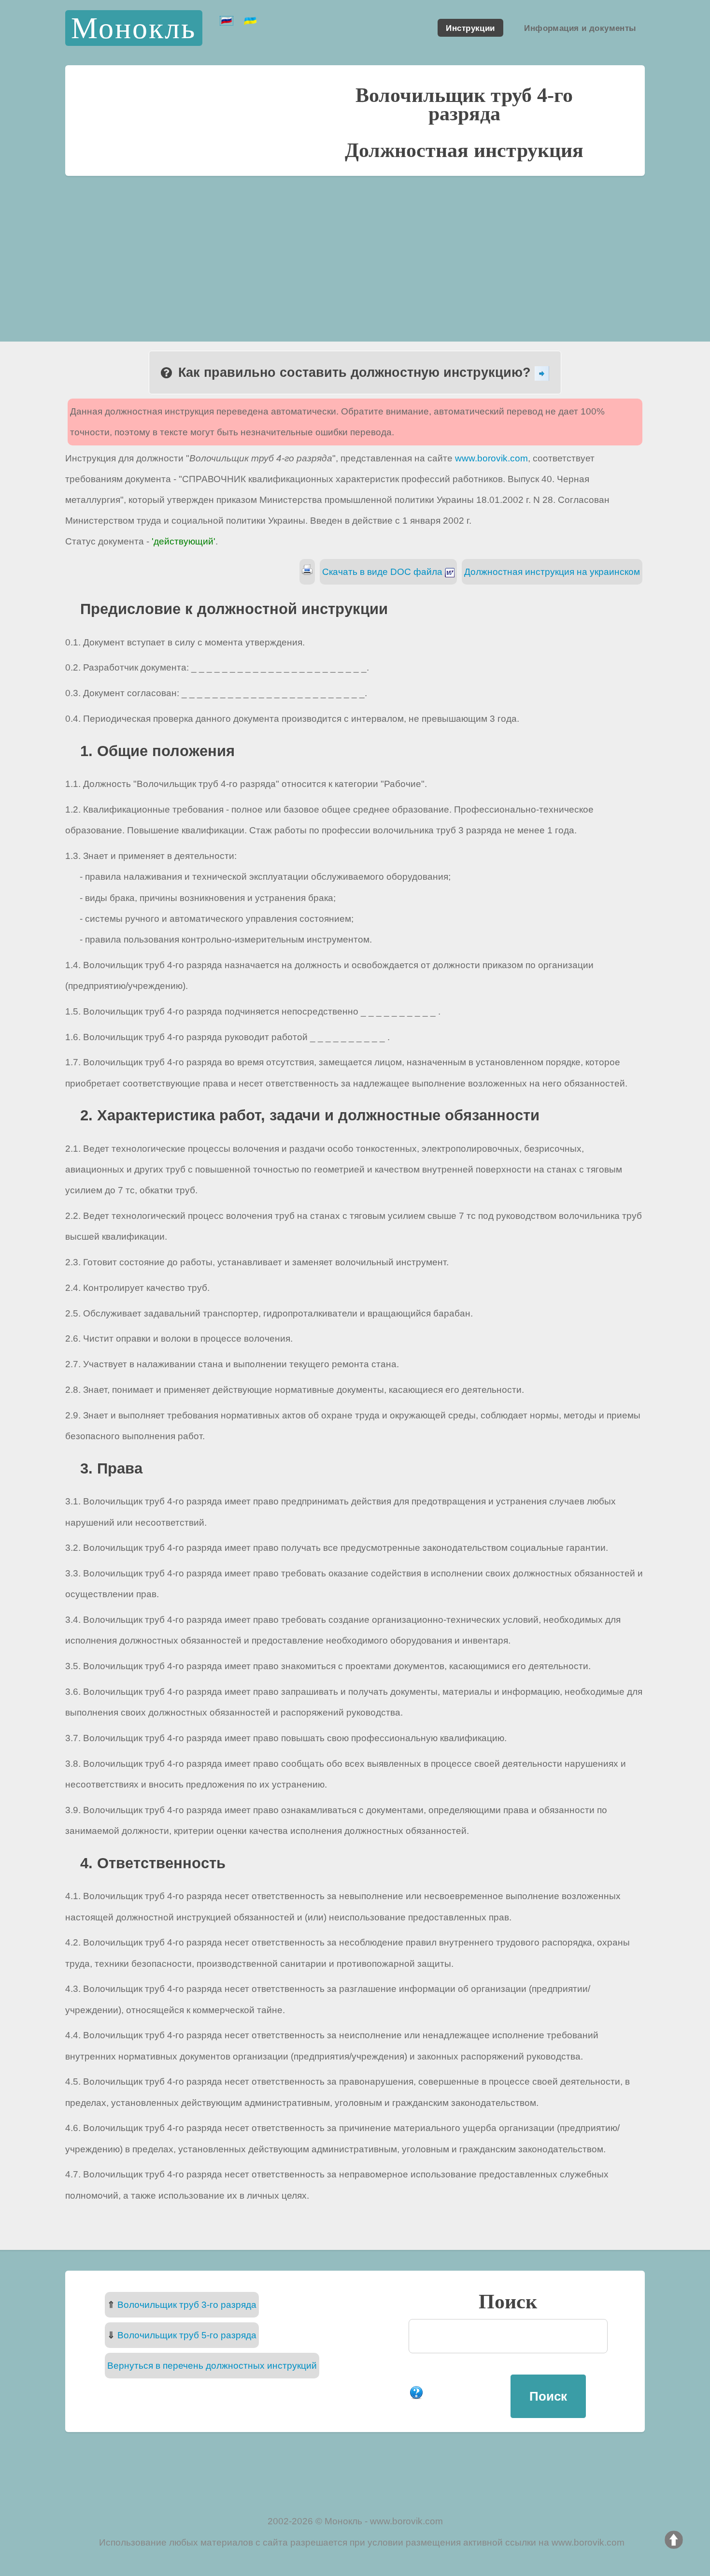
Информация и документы (580, 28)
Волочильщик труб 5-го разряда (187, 2335)
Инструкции (470, 28)
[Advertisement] (355, 248)
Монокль (134, 28)
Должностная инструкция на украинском (552, 572)
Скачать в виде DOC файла (383, 572)
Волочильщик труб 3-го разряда (187, 2305)
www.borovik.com (491, 458)
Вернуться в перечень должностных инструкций (212, 2366)
